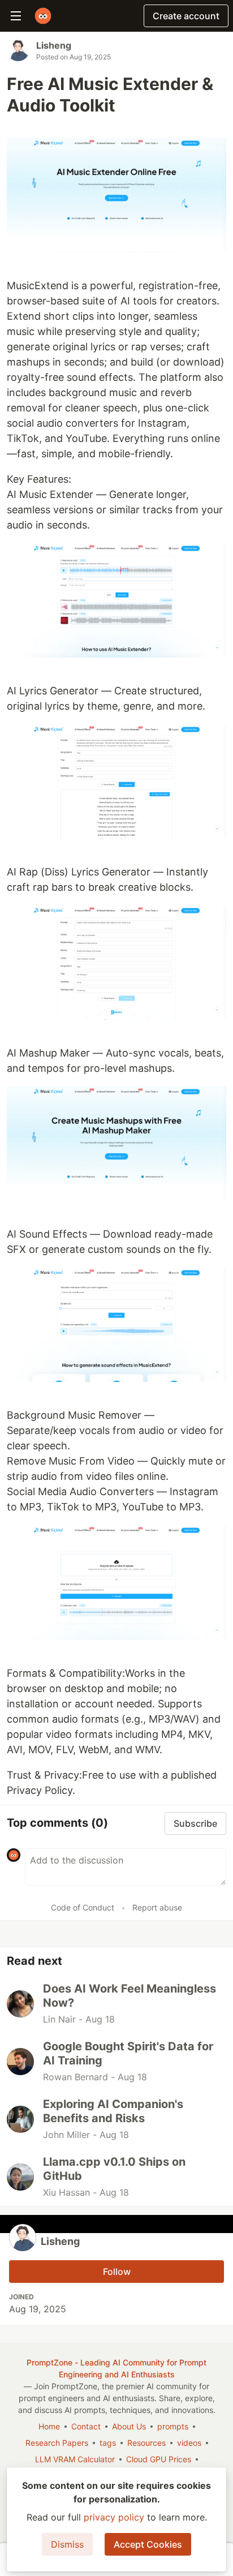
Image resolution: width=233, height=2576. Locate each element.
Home (49, 2426)
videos (189, 2443)
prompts (173, 2426)
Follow (117, 2272)
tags (108, 2443)
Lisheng (54, 45)
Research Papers (57, 2443)
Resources (146, 2443)
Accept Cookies (148, 2544)
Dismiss (67, 2544)
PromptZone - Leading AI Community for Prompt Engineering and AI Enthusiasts (116, 2368)
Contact (86, 2426)
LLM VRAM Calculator (75, 2459)
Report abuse (157, 1907)
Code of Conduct (83, 1907)
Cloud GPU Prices (159, 2459)
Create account (186, 16)
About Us (129, 2426)
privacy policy (114, 2517)
